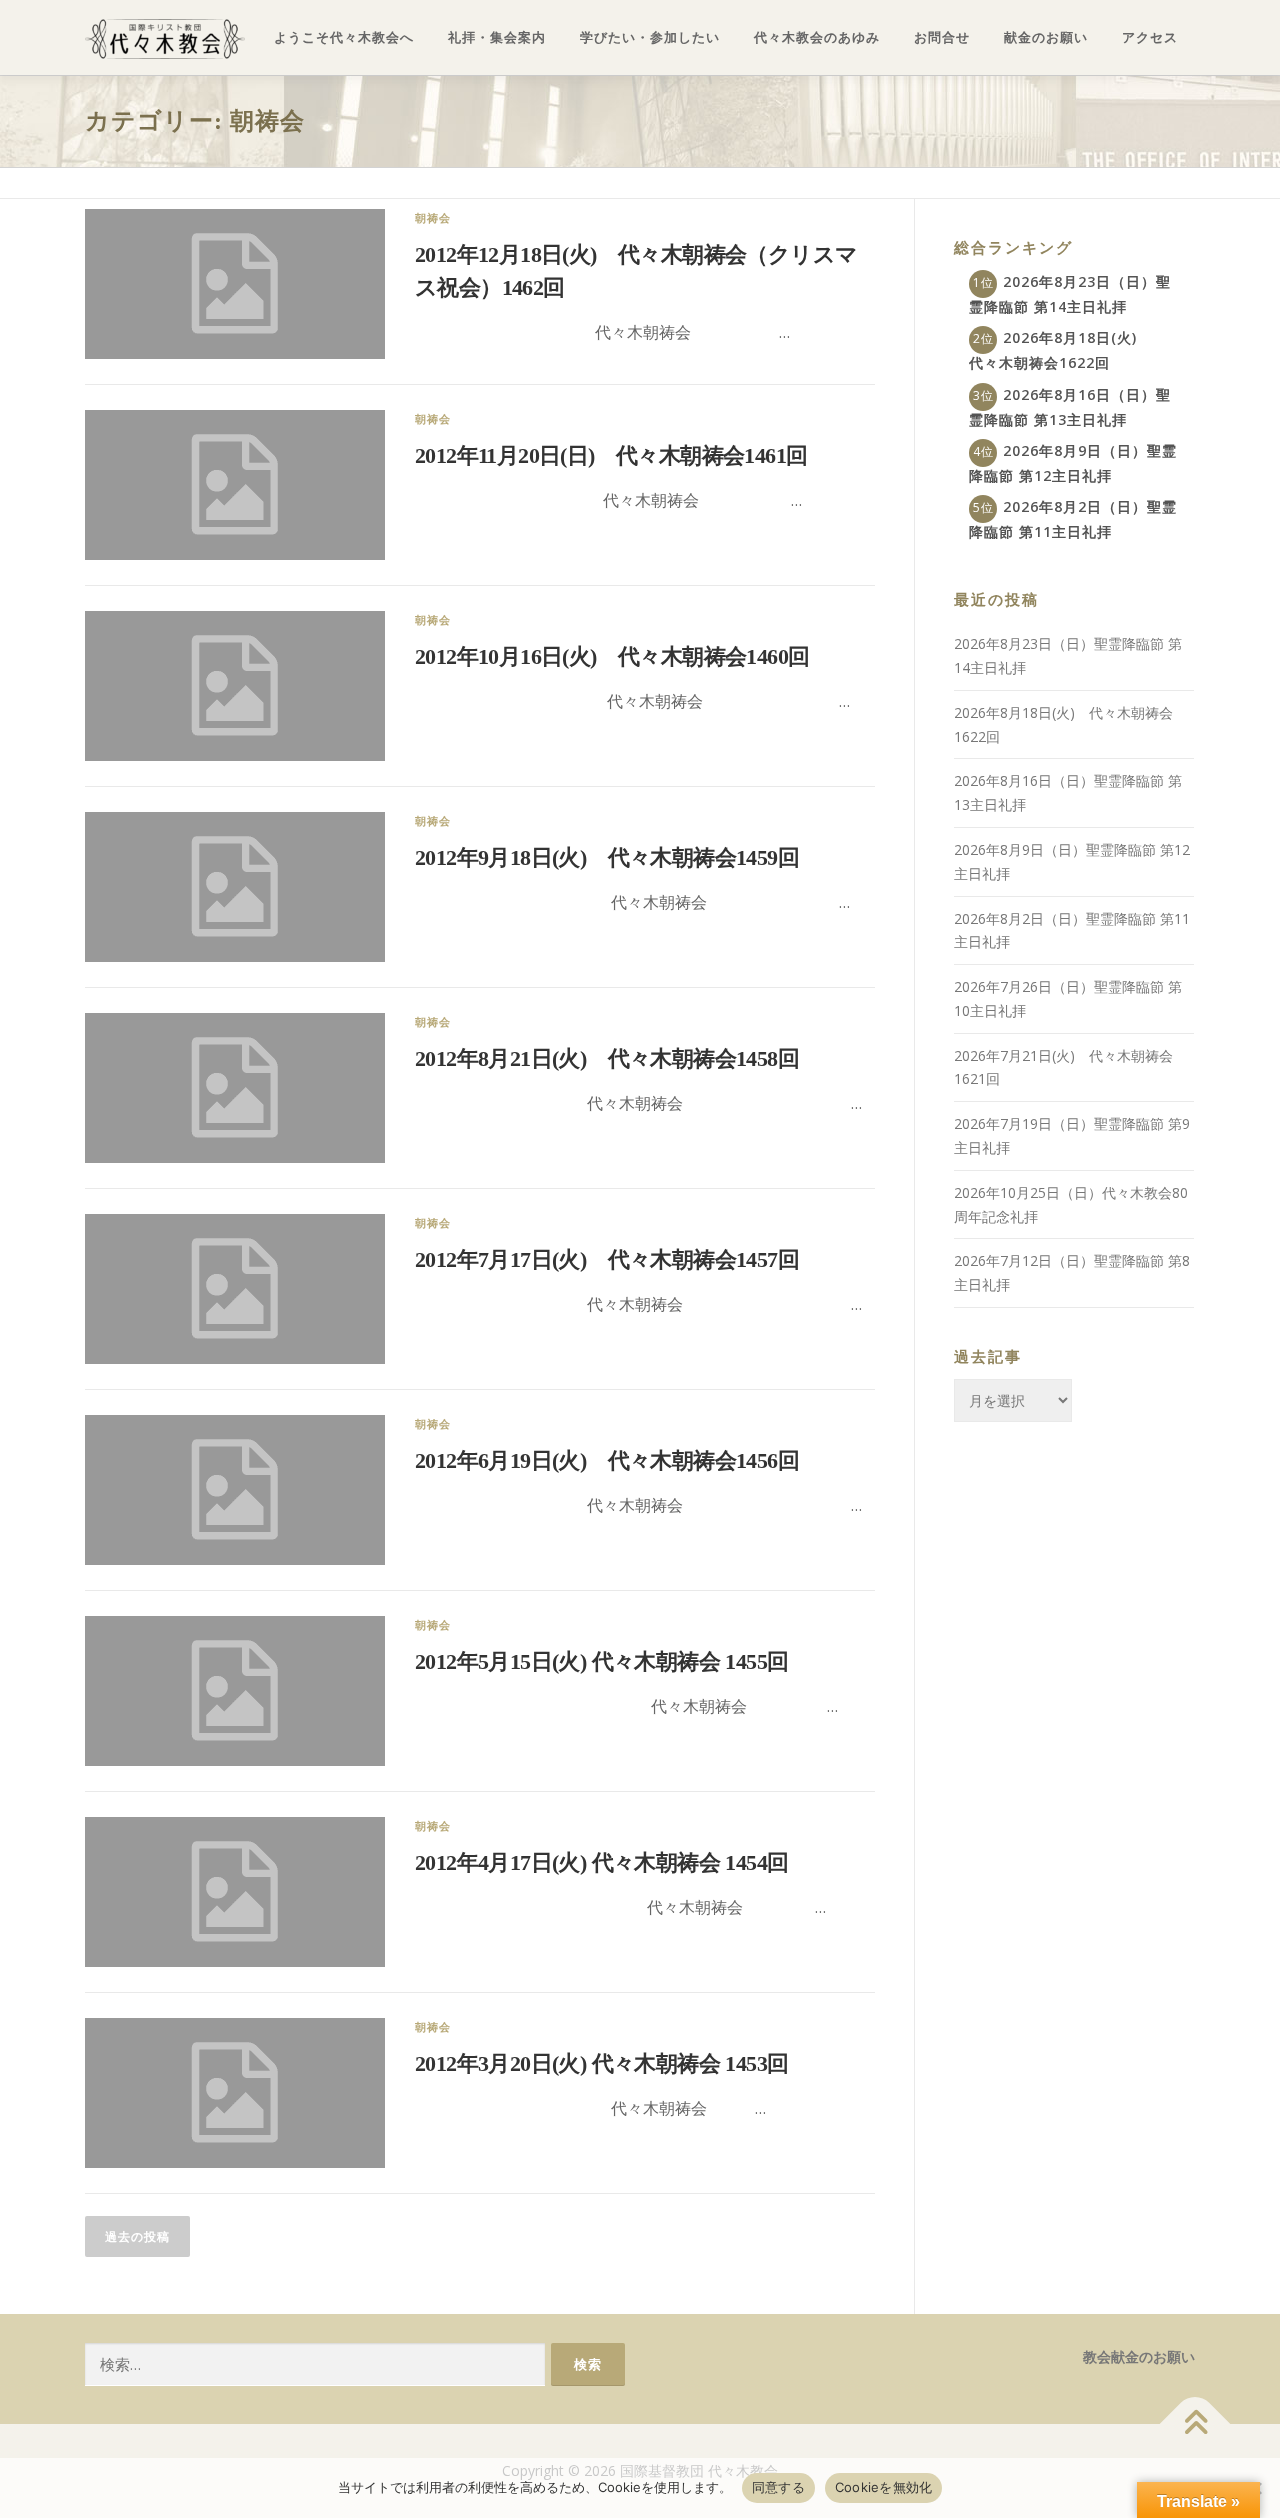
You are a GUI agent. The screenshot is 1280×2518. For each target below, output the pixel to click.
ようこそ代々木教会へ (344, 37)
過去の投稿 (137, 2236)
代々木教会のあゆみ (817, 37)
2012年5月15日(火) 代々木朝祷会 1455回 (601, 1661)
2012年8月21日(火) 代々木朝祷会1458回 (607, 1058)
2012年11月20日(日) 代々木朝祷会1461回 (611, 455)
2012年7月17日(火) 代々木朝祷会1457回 (607, 1259)
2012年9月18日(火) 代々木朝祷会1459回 (607, 857)
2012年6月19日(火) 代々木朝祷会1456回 (607, 1460)
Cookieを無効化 (884, 2487)
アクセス (1150, 37)
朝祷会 (433, 217)
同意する (778, 2487)
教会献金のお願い (1139, 2356)
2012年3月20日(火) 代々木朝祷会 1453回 (601, 2063)
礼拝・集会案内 (497, 37)
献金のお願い (1046, 37)
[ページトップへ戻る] (1195, 2424)
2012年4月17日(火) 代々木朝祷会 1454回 (601, 1862)
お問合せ (942, 37)
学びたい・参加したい (650, 37)
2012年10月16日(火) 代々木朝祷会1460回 (612, 656)
